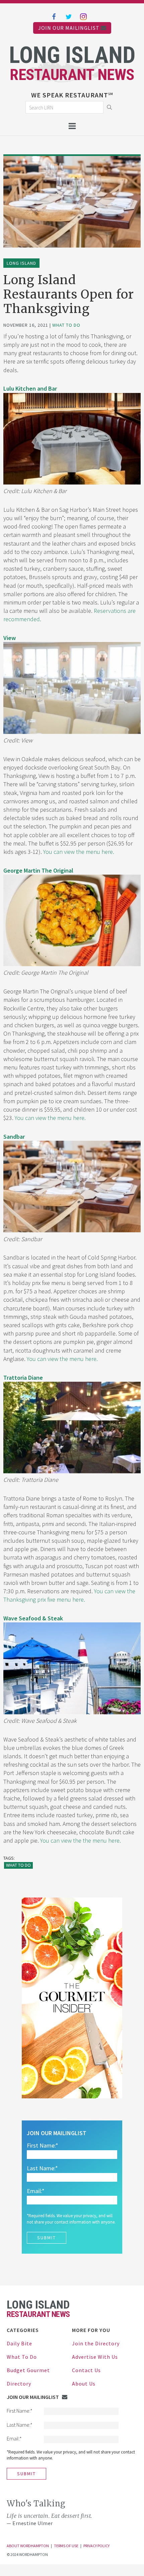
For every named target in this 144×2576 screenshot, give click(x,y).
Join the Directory (96, 2343)
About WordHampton (28, 2546)
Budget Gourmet (28, 2370)
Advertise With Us (95, 2357)
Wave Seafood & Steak (33, 1618)
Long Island (21, 263)
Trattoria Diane (23, 1378)
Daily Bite (19, 2343)
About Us (84, 2384)
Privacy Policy (96, 2546)
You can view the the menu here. (81, 1840)
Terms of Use (66, 2546)
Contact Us (86, 2370)
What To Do (66, 325)
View (10, 638)
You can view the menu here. (78, 852)
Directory (19, 2384)
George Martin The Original (38, 870)
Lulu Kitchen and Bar (30, 388)
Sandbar (14, 1137)
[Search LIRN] (69, 107)
